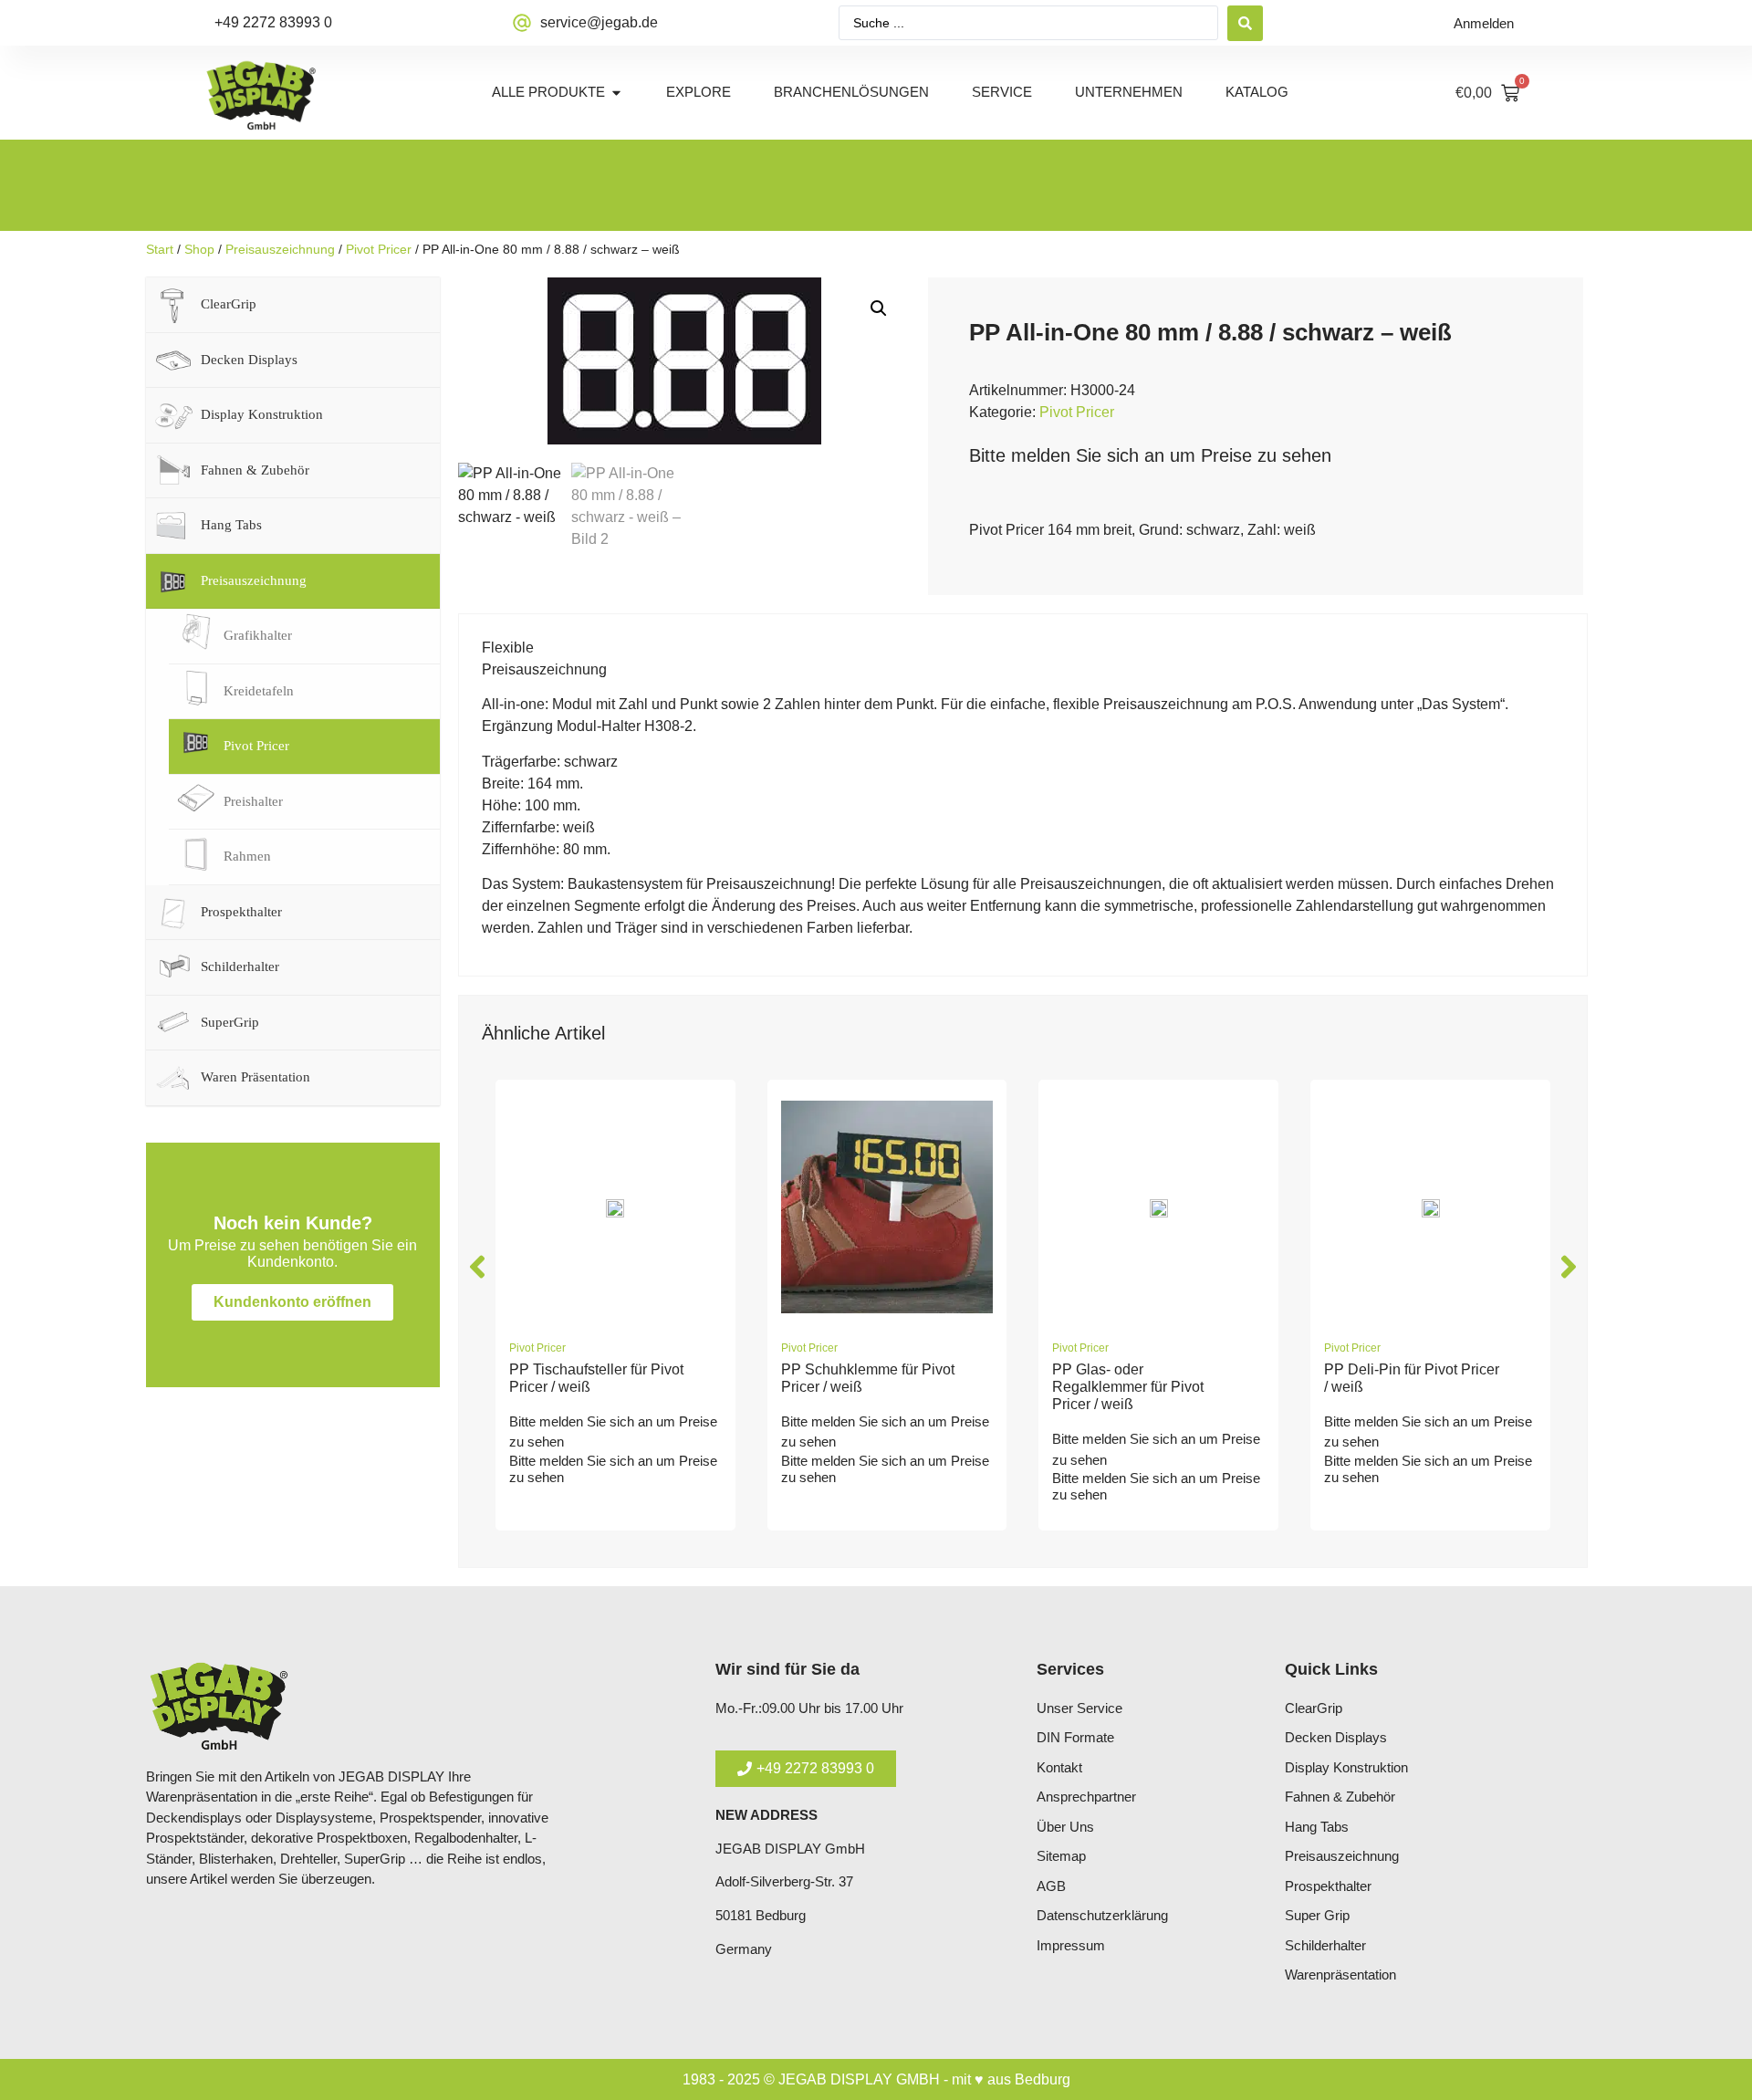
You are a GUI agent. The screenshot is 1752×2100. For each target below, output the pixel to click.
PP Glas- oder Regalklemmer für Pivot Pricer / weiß (1128, 1387)
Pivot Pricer (379, 249)
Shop (199, 249)
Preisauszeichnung (280, 249)
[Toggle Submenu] (408, 305)
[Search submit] (1245, 23)
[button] (879, 308)
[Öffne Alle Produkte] (616, 93)
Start (160, 249)
